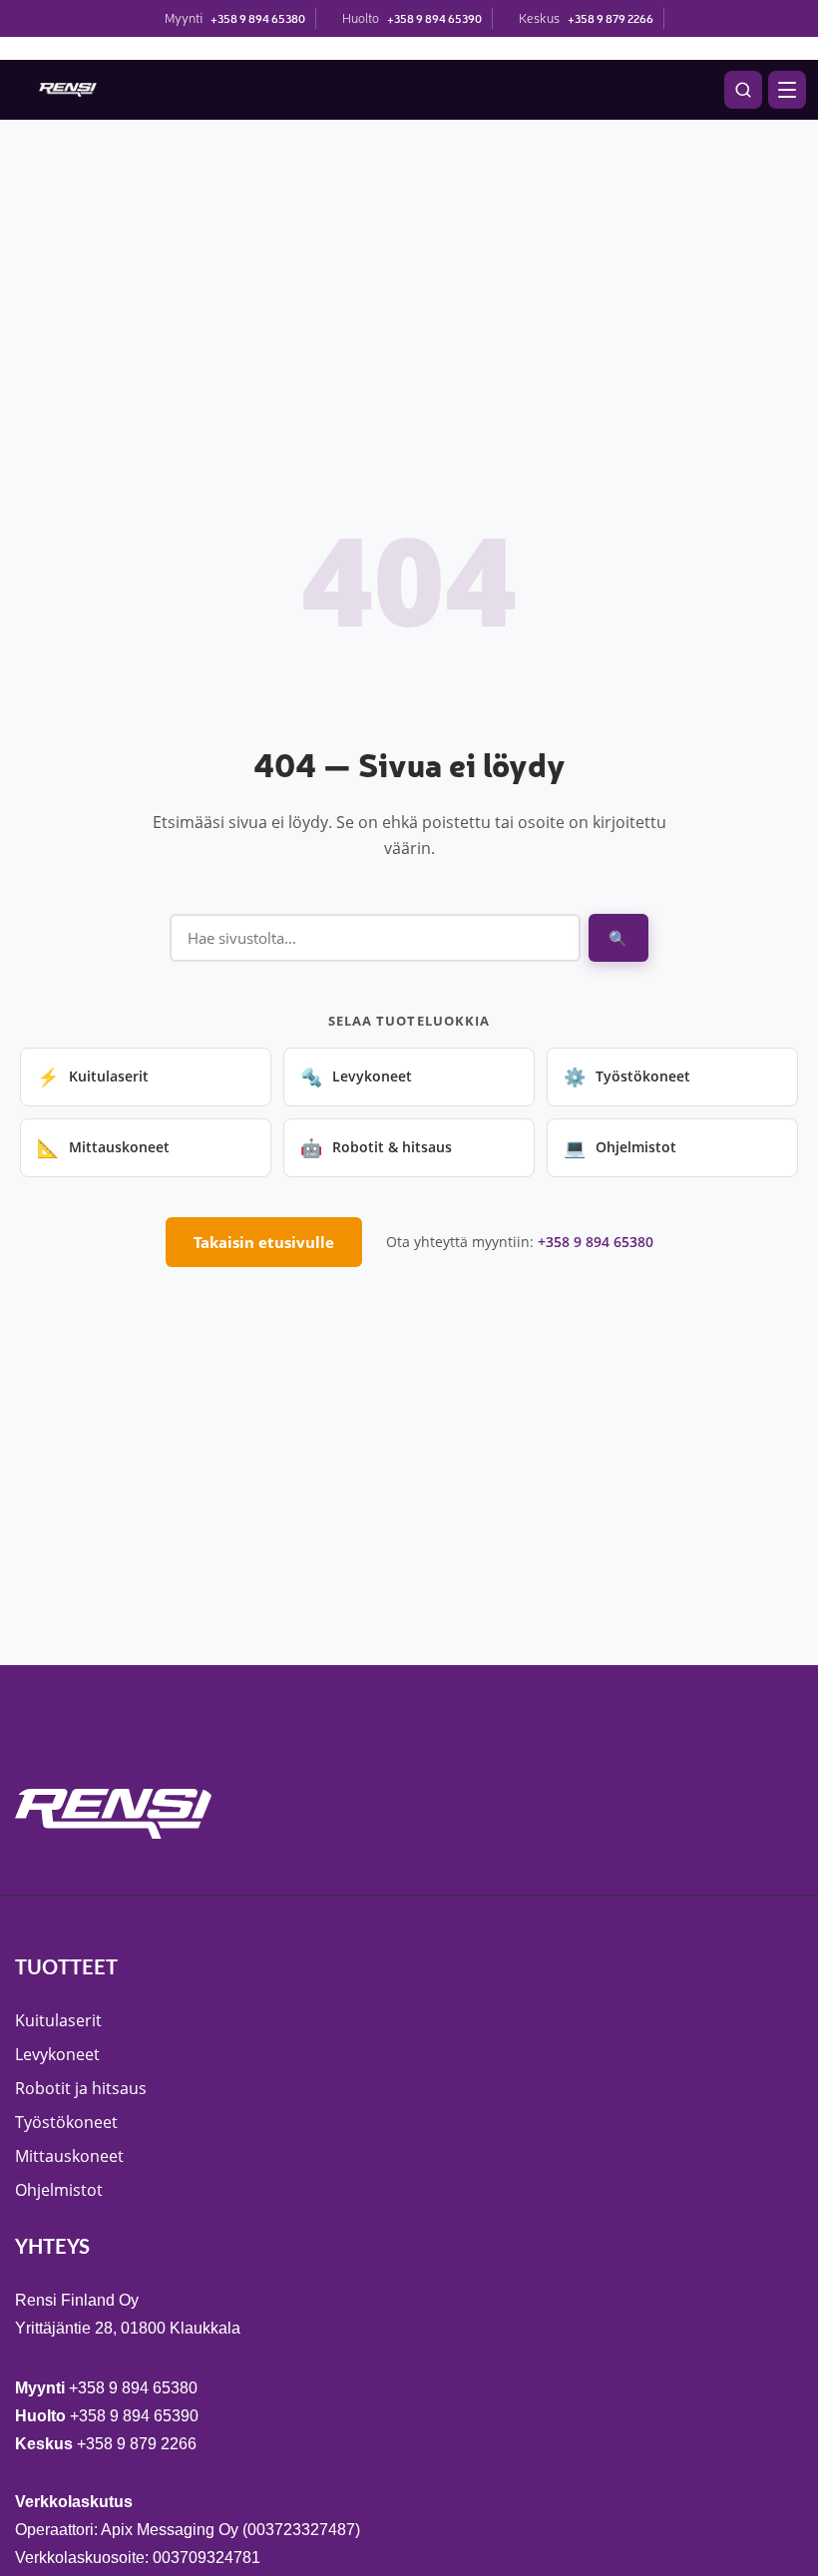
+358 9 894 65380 (258, 18)
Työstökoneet (627, 1076)
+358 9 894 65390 (434, 18)
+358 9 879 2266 (611, 18)
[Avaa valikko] (787, 90)
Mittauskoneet (103, 1147)
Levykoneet (356, 1076)
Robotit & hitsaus (376, 1147)
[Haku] (743, 90)
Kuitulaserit (93, 1076)
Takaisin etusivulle (264, 1242)
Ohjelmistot (620, 1147)
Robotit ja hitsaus (81, 2088)
